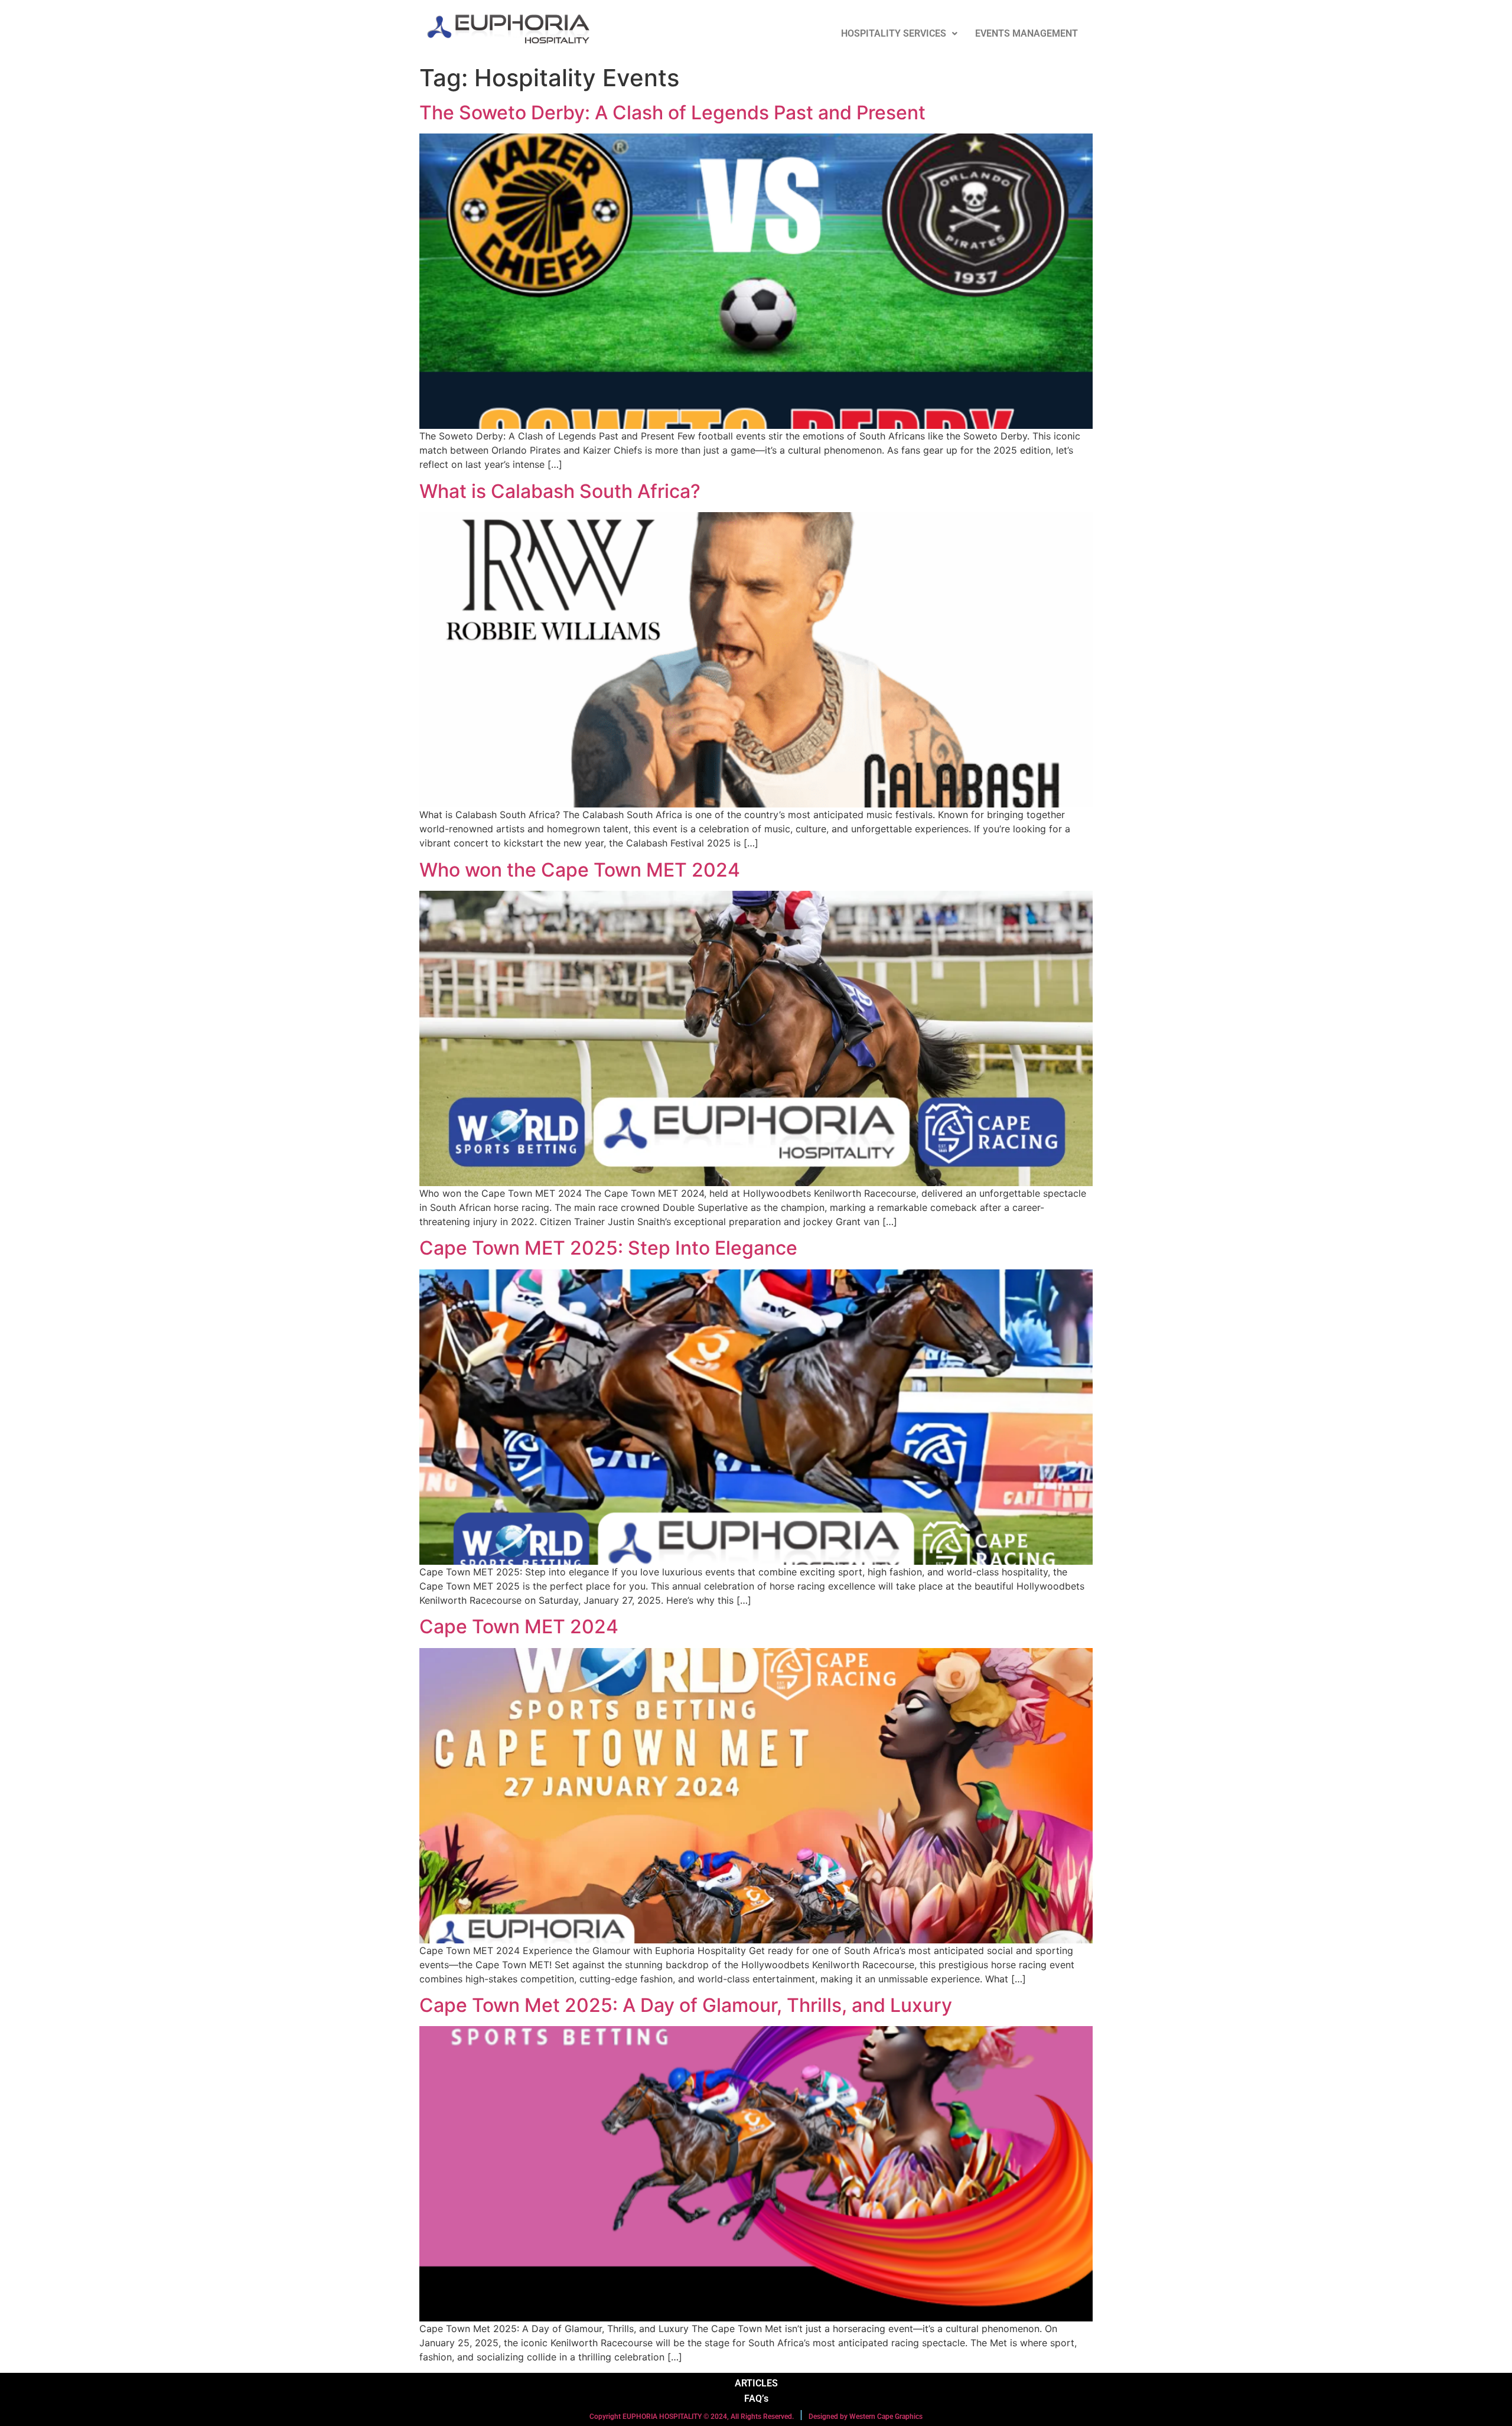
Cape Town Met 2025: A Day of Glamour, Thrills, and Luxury (686, 2005)
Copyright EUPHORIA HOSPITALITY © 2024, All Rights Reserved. (692, 2417)
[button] (899, 34)
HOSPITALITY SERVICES (894, 33)
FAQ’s (756, 2399)
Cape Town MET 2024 (519, 1626)
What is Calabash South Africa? (560, 491)
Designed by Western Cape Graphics (866, 2417)
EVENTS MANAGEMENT (1027, 33)
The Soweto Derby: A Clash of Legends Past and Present (672, 113)
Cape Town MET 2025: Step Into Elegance (608, 1248)
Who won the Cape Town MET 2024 (580, 870)
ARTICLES (756, 2383)
